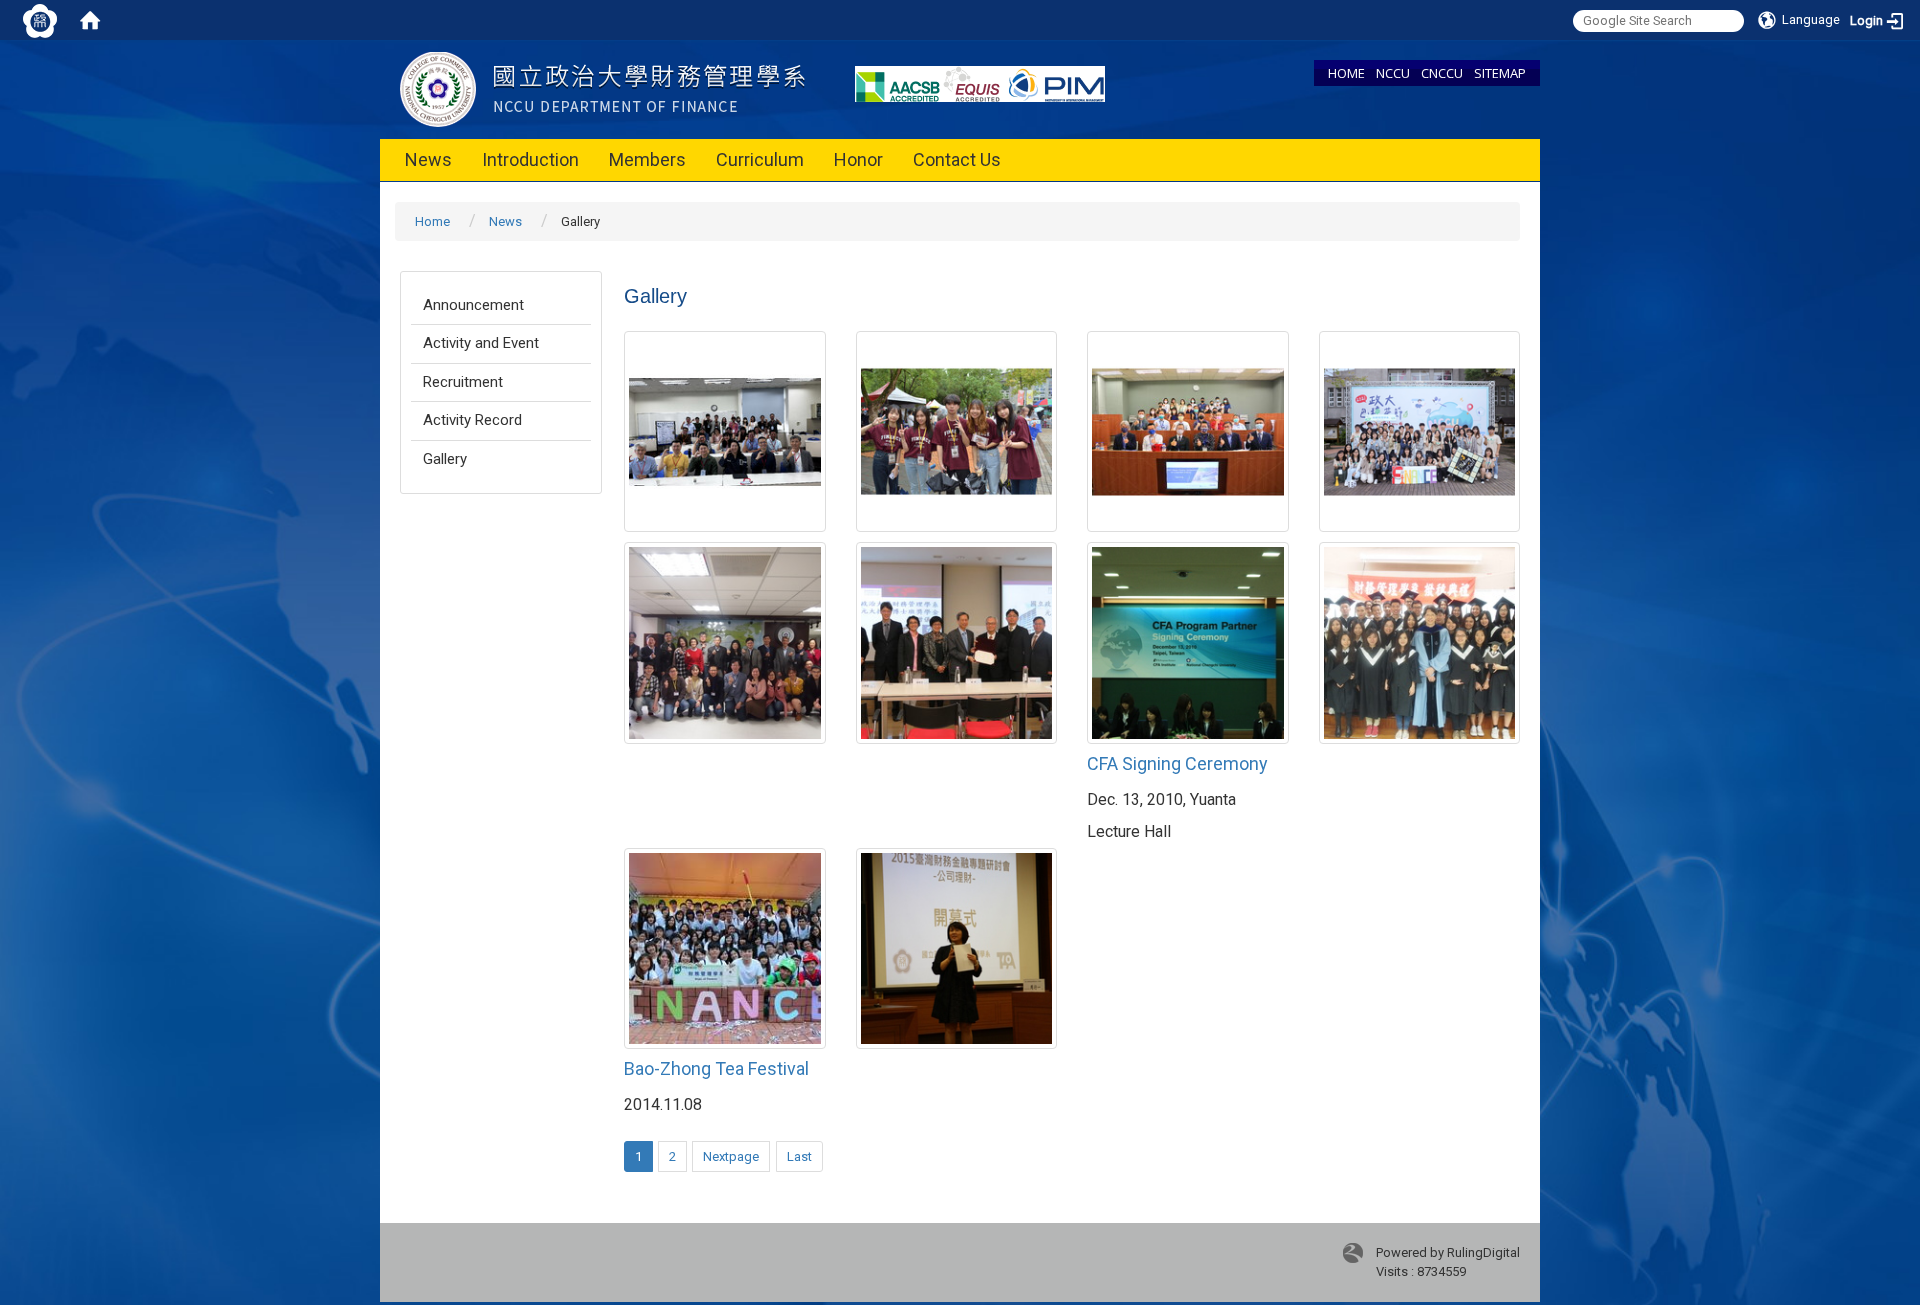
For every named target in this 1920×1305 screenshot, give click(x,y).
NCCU (1393, 73)
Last (799, 1156)
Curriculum (760, 159)
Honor (858, 159)
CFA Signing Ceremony (1177, 763)
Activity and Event (481, 343)
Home (432, 221)
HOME (1346, 73)
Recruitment (463, 382)
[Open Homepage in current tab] (90, 20)
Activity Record (472, 420)
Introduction (530, 159)
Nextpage (731, 1156)
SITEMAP (1500, 73)
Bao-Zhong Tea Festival (716, 1068)
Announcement (473, 305)
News (428, 159)
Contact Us (957, 159)
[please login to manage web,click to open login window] (40, 20)
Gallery (445, 459)
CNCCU (1442, 73)
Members (647, 159)
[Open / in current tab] (602, 88)
